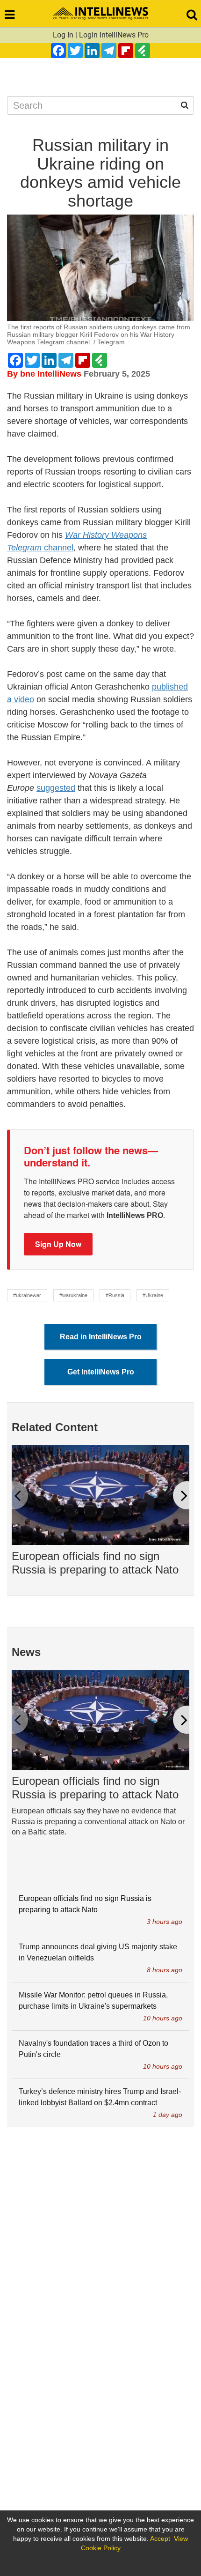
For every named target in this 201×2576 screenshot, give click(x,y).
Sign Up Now (58, 1244)
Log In (63, 35)
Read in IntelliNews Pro (101, 1337)
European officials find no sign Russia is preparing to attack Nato (95, 1563)
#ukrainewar (27, 1295)
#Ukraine (153, 1295)
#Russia (115, 1295)
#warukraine (73, 1295)
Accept (160, 2539)
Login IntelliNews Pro (114, 35)
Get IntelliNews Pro (101, 1372)
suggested (56, 788)
